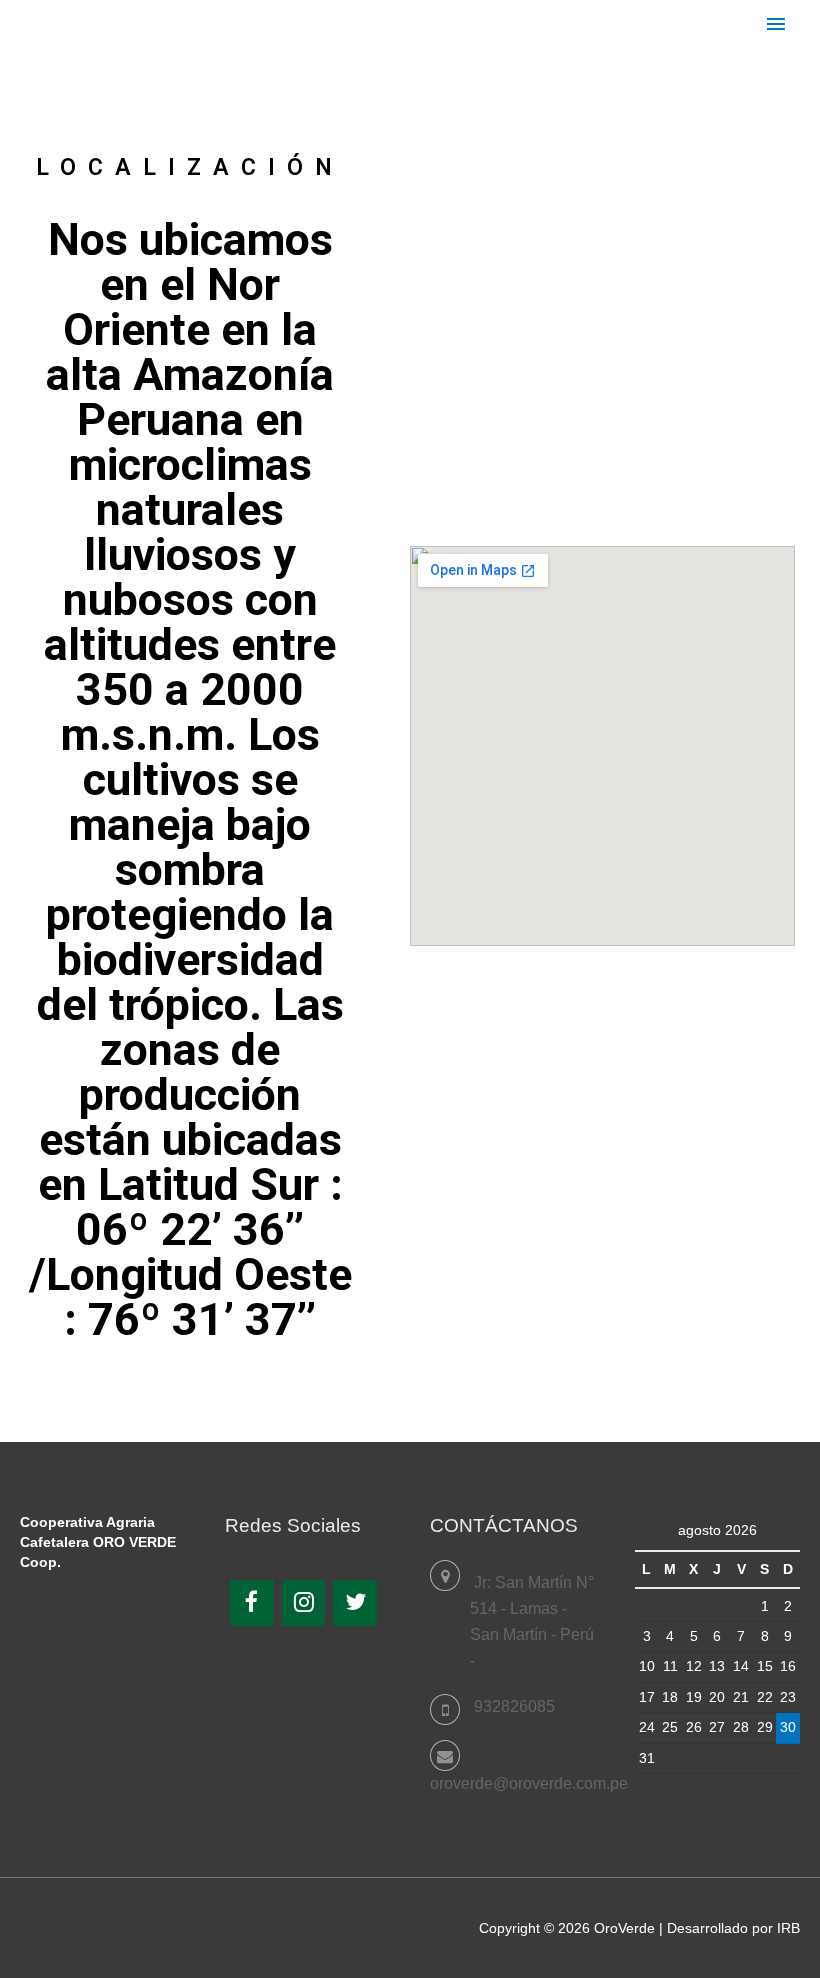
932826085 (514, 1706)
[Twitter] (355, 1603)
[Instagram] (304, 1603)
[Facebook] (252, 1603)
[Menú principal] (776, 25)
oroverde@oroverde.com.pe (529, 1783)
